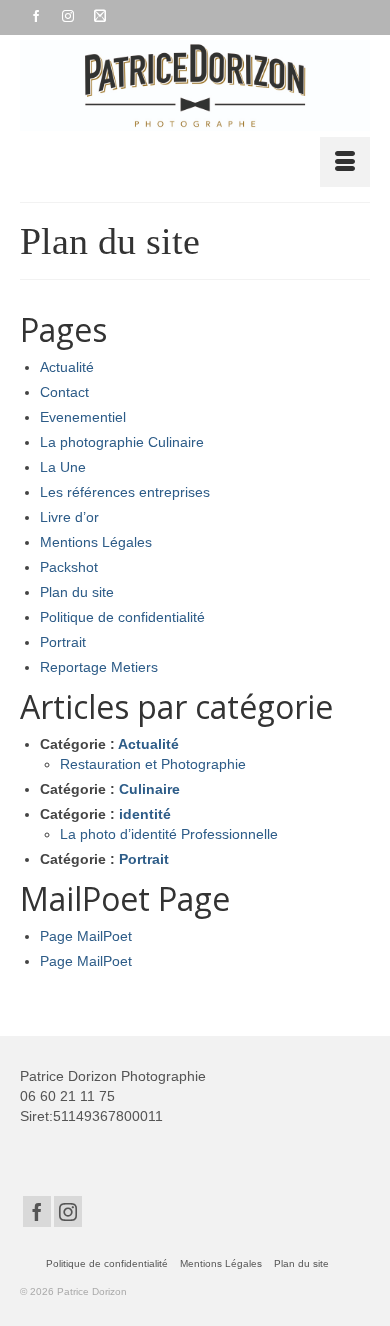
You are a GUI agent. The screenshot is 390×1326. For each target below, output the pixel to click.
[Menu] (345, 162)
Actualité (67, 367)
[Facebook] (37, 1211)
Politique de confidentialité (122, 617)
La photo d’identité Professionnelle (169, 834)
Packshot (69, 567)
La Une (63, 467)
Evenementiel (83, 417)
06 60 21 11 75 (67, 1096)
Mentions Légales (96, 542)
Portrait (63, 642)
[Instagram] (68, 1211)
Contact (64, 392)
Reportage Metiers (99, 667)
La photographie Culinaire (122, 442)
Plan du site (77, 592)
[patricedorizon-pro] (195, 85)
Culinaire (149, 789)
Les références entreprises (125, 492)
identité (145, 814)
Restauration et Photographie (153, 764)
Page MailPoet (86, 936)
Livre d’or (69, 517)
